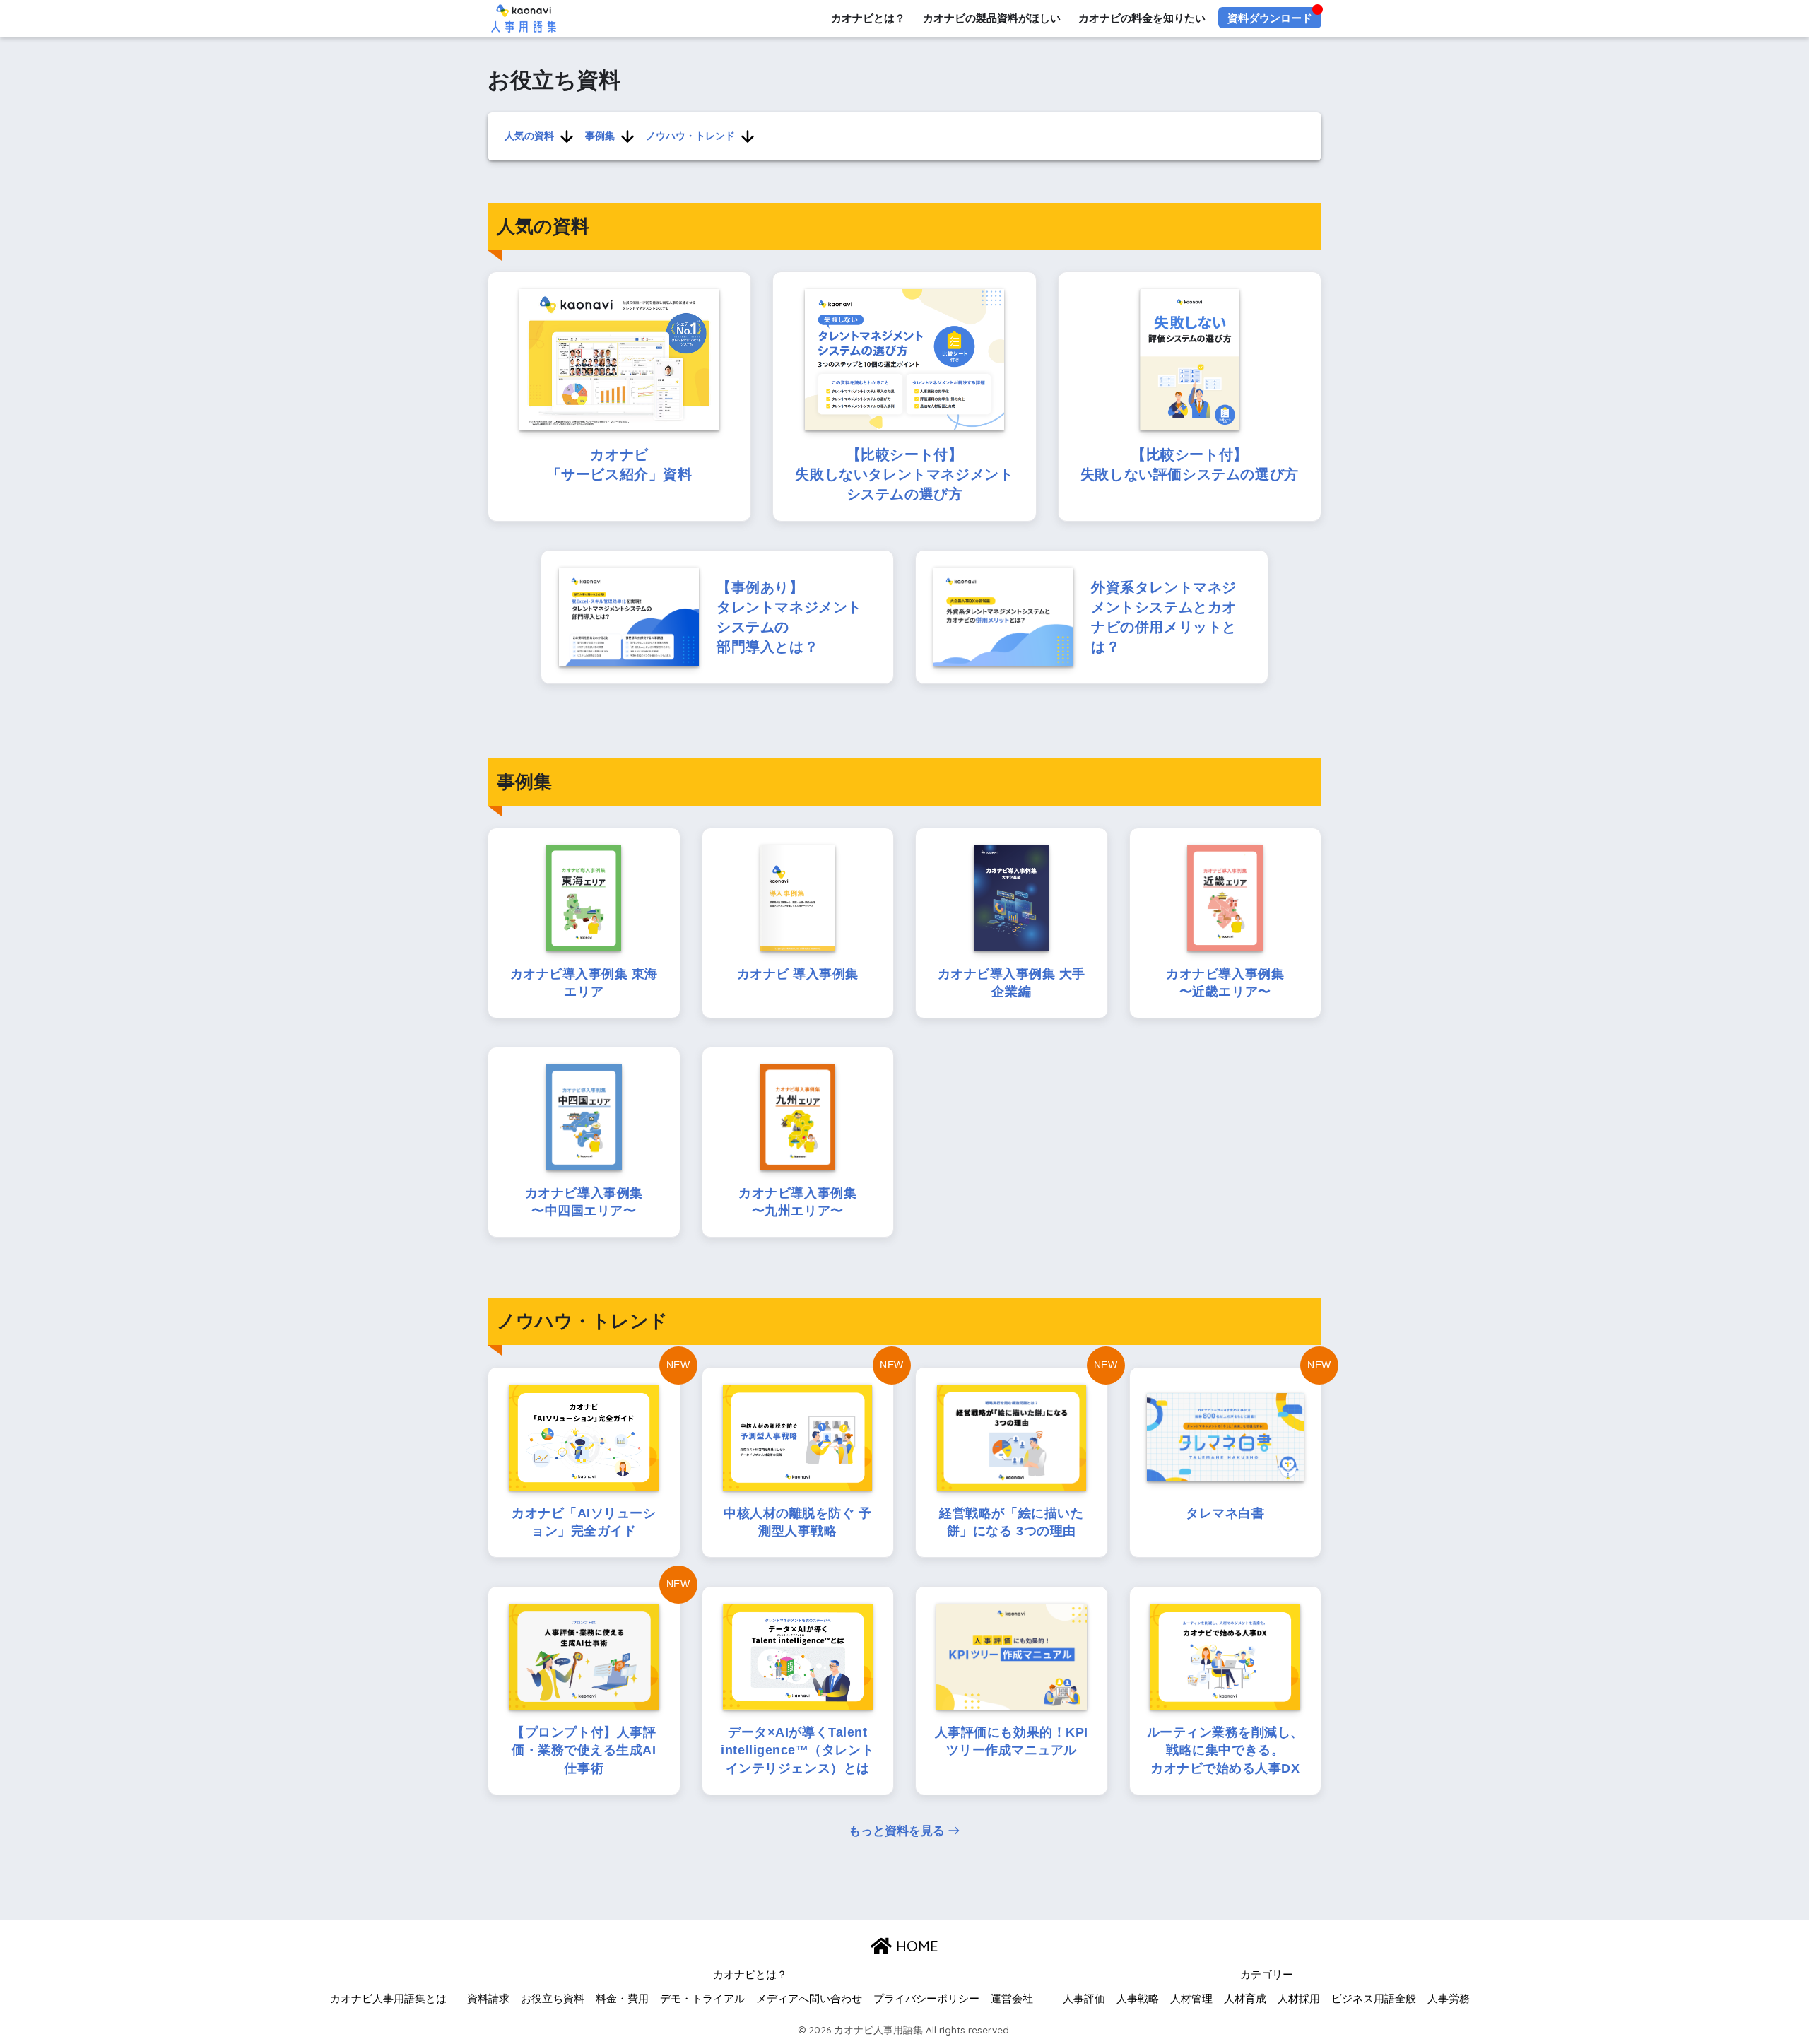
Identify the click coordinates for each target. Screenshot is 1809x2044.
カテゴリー (1267, 1975)
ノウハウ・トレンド (690, 136)
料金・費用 (622, 1999)
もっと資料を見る (897, 1831)
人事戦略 (1138, 1999)
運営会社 (1012, 1999)
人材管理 (1191, 1999)
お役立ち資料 (553, 1999)
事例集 (600, 136)
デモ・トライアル (702, 1999)
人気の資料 (529, 136)
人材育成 (1245, 1999)
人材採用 (1299, 1999)
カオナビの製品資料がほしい (992, 18)
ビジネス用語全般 (1374, 1999)
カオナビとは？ (868, 18)
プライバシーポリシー (926, 1999)
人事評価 (1084, 1999)
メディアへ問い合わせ (809, 1999)
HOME (915, 1946)
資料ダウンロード (1270, 18)
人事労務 (1449, 1999)
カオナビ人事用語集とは (388, 1999)
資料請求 (488, 1999)
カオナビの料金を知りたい (1142, 18)
